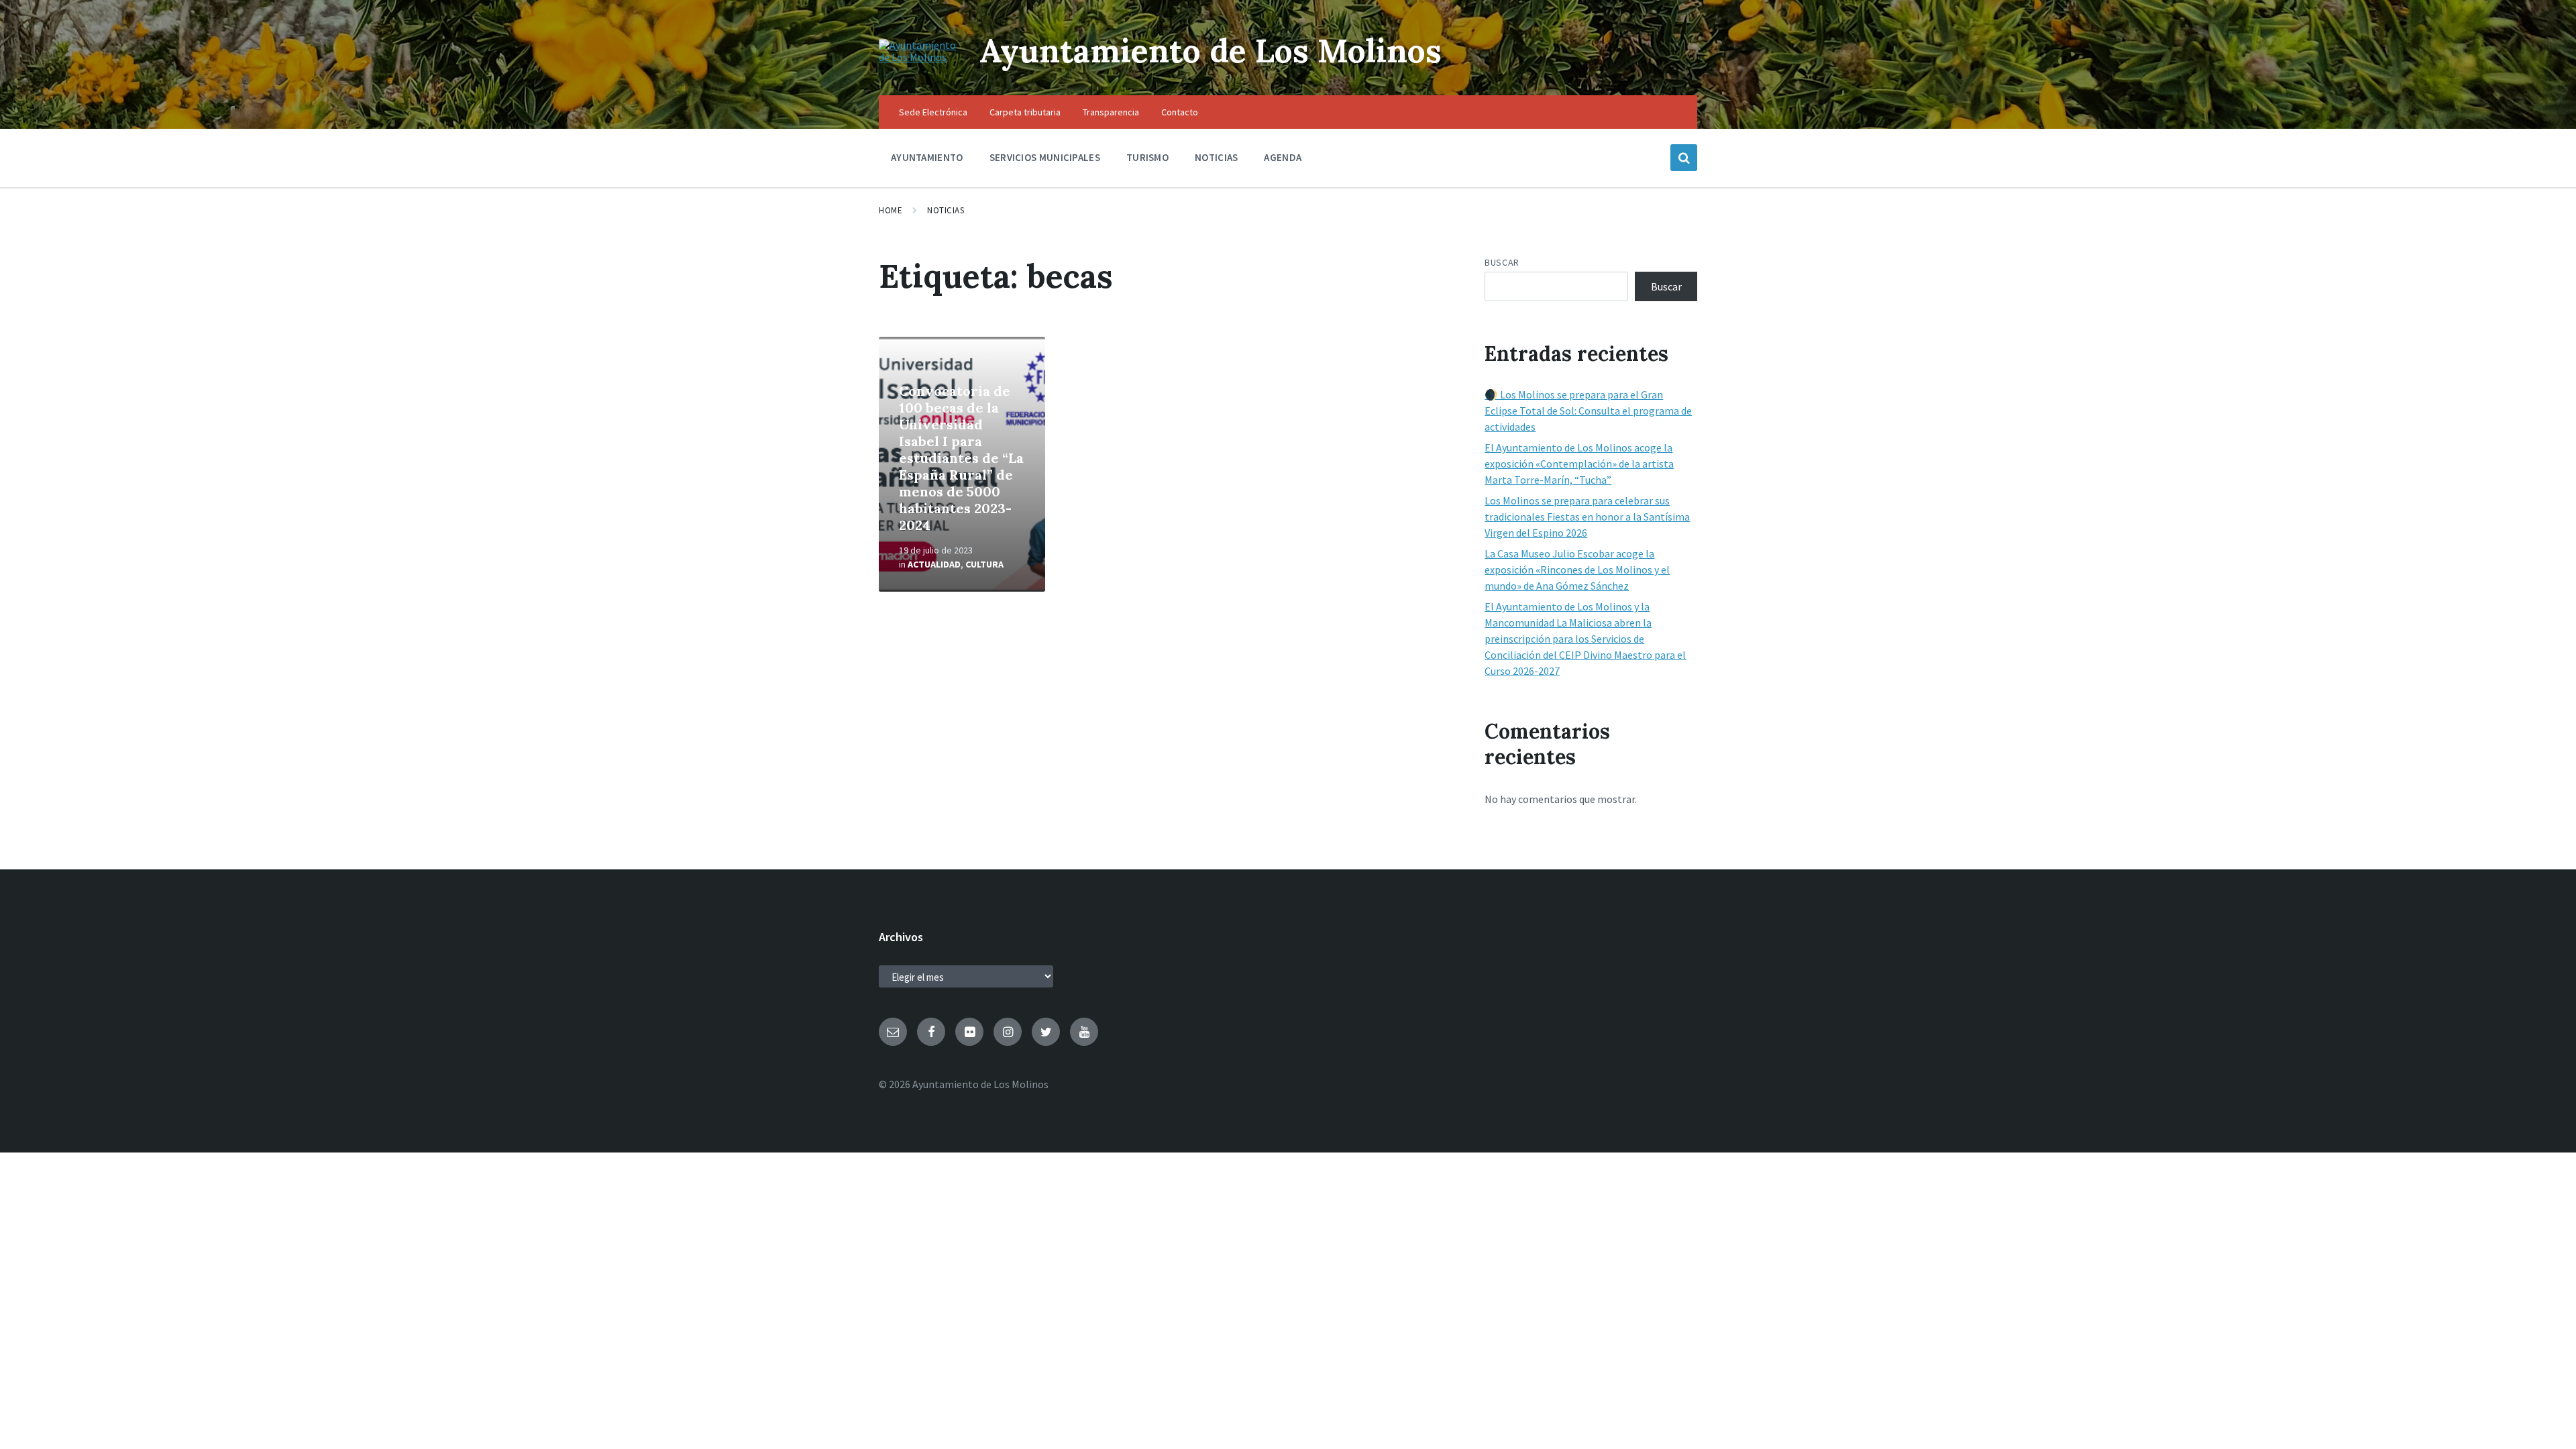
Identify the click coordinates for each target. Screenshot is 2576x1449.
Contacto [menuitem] (1180, 112)
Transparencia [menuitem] (1111, 112)
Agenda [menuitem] (1283, 157)
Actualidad (934, 564)
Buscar (1502, 262)
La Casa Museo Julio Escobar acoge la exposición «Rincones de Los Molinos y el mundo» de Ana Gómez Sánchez (1577, 570)
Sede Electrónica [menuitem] (933, 112)
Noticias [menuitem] (1216, 157)
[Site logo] (919, 57)
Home (891, 210)
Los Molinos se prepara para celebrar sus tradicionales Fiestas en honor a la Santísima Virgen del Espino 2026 (1587, 517)
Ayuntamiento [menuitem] (927, 157)
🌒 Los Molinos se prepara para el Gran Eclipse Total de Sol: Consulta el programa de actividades (1588, 411)
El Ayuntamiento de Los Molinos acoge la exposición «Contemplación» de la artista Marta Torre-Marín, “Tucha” (1579, 464)
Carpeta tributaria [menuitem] (1025, 112)
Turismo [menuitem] (1147, 157)
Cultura (984, 564)
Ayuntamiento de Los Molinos (1211, 51)
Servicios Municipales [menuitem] (1045, 157)
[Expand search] (1684, 158)
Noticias (946, 210)
